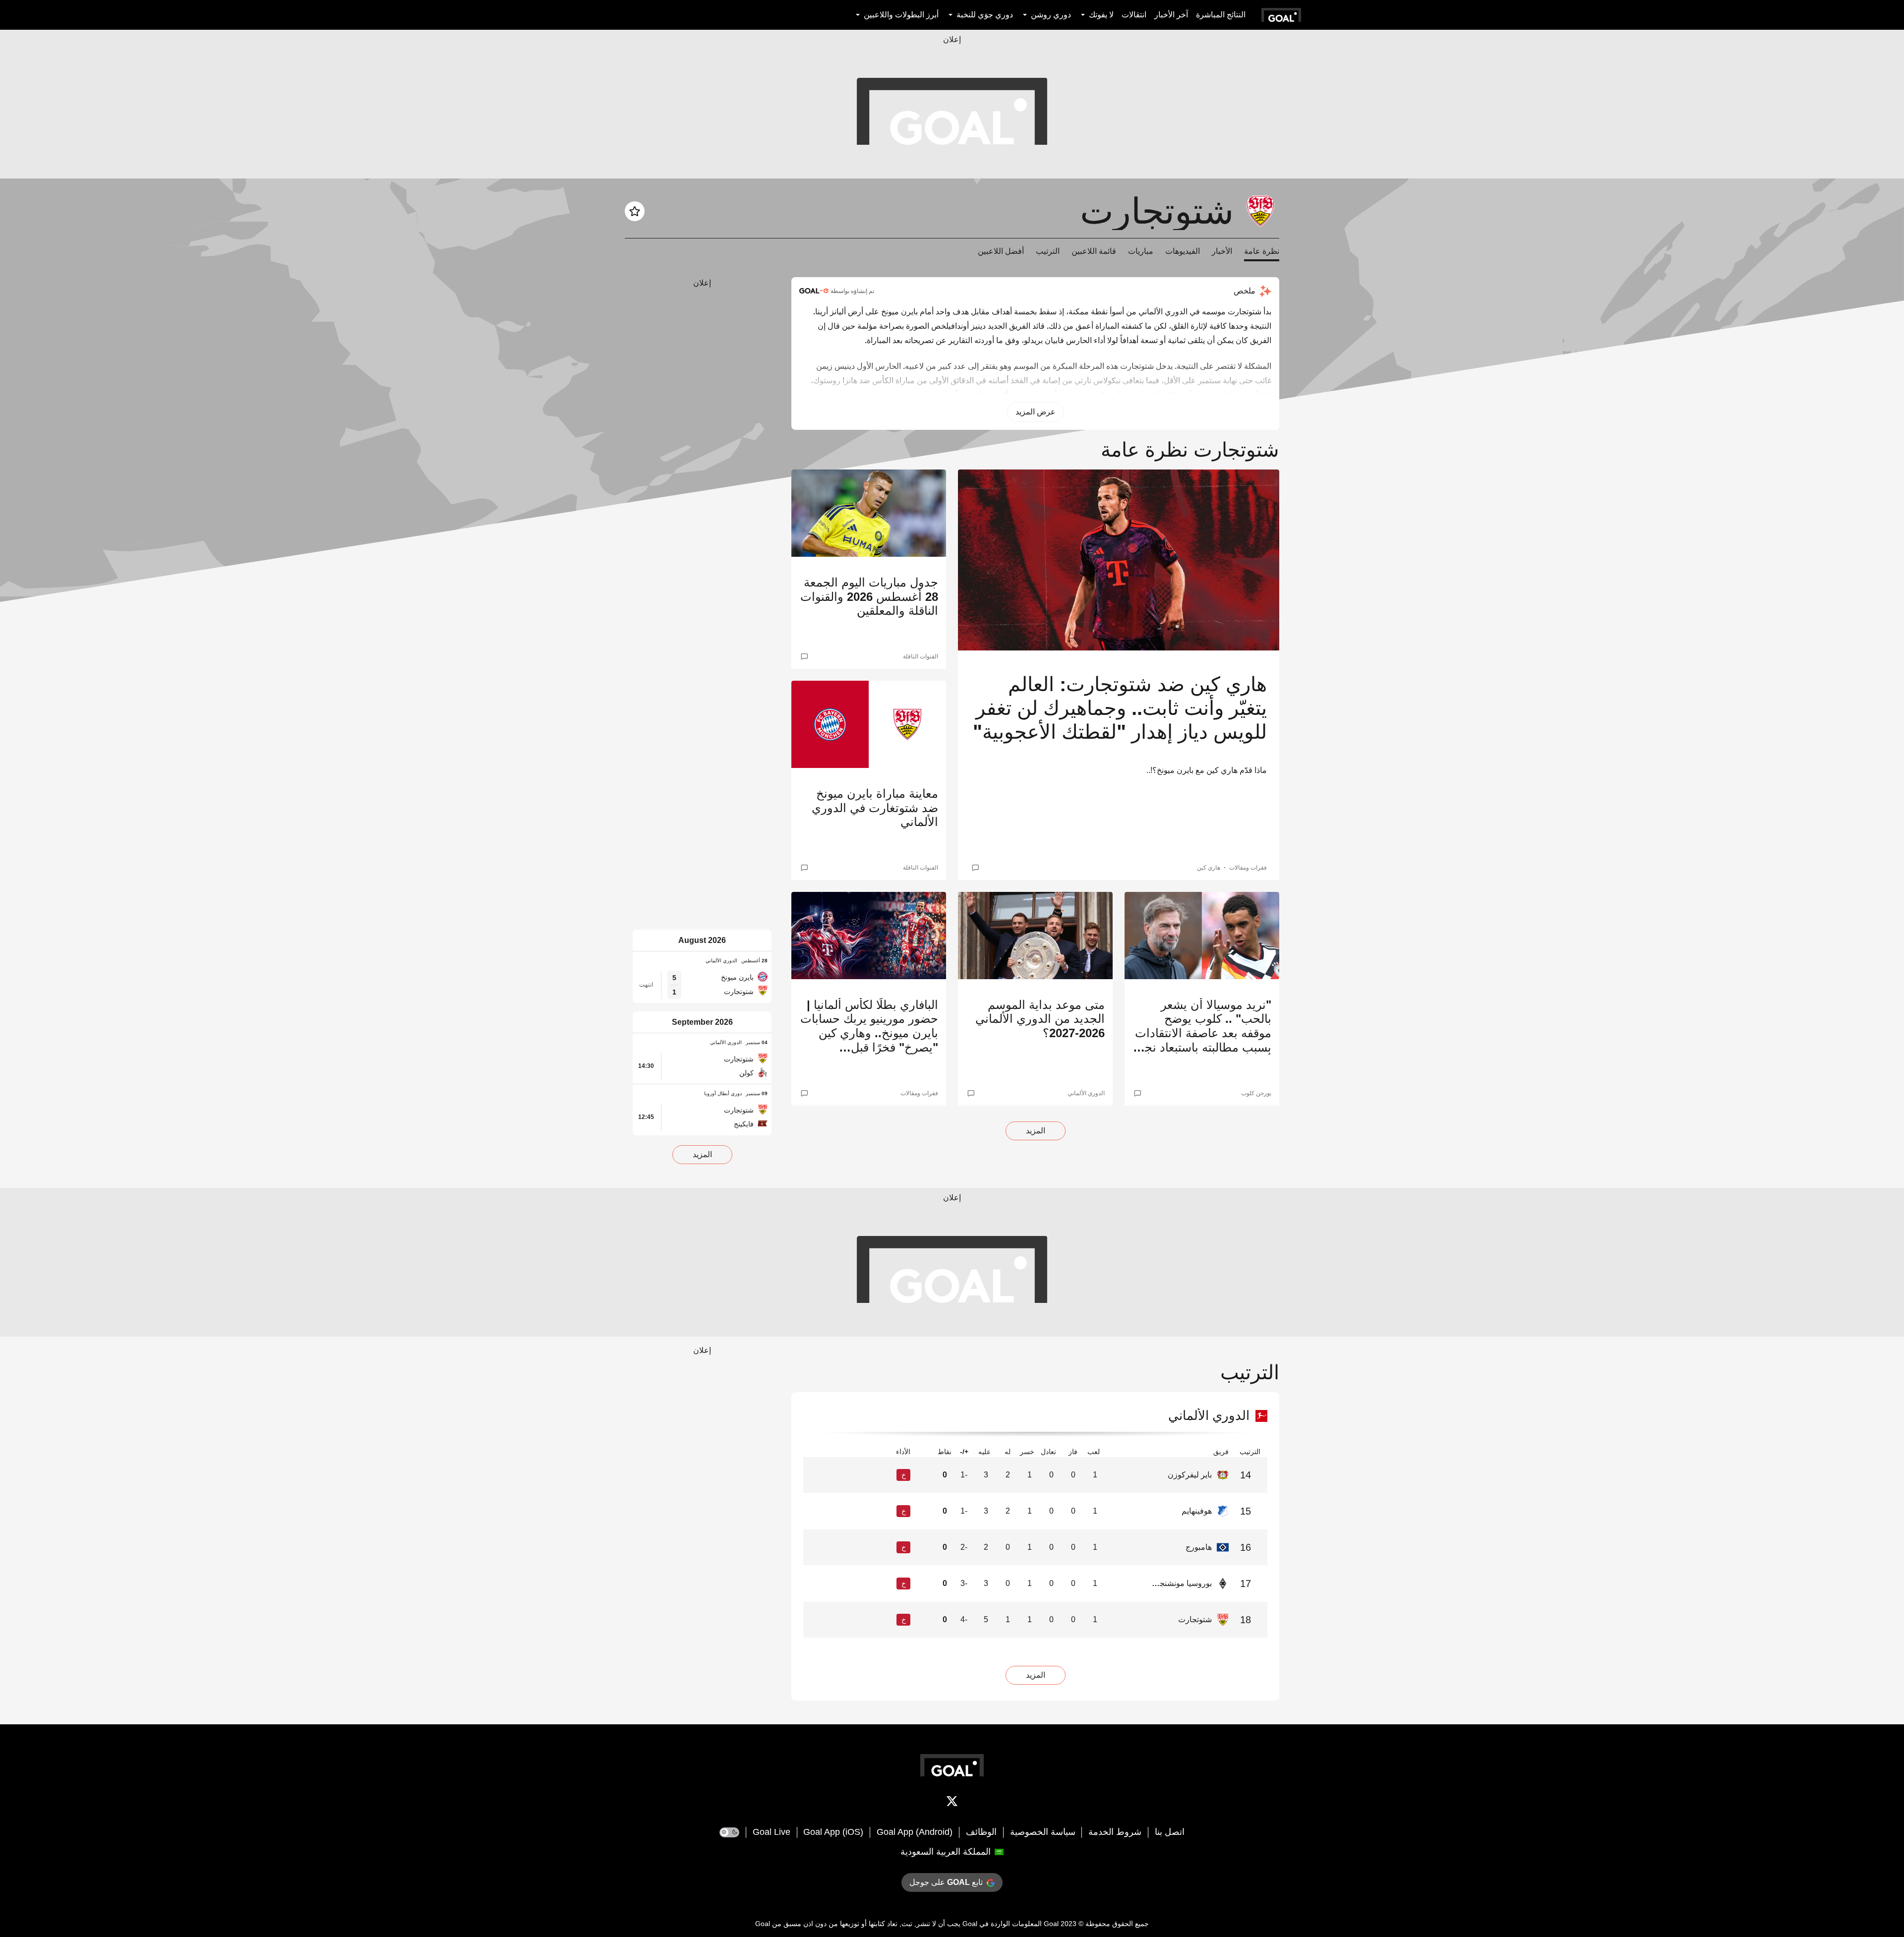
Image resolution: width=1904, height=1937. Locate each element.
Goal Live (772, 1832)
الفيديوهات (1183, 251)
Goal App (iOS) (833, 1832)
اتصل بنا (1170, 1832)
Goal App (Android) (915, 1832)
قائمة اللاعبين (1094, 251)
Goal (1051, 1924)
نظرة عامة (1262, 251)
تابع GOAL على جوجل (946, 1882)
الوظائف (981, 1832)
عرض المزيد (1036, 412)
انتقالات (1134, 15)
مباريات (1141, 251)
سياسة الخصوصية (1043, 1832)
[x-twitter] (952, 1803)
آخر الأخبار (1171, 15)
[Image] (1119, 560)
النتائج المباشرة (1221, 15)
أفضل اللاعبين (1001, 251)
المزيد (1036, 1131)
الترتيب (1048, 251)
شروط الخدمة (1115, 1832)
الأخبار (1222, 251)
